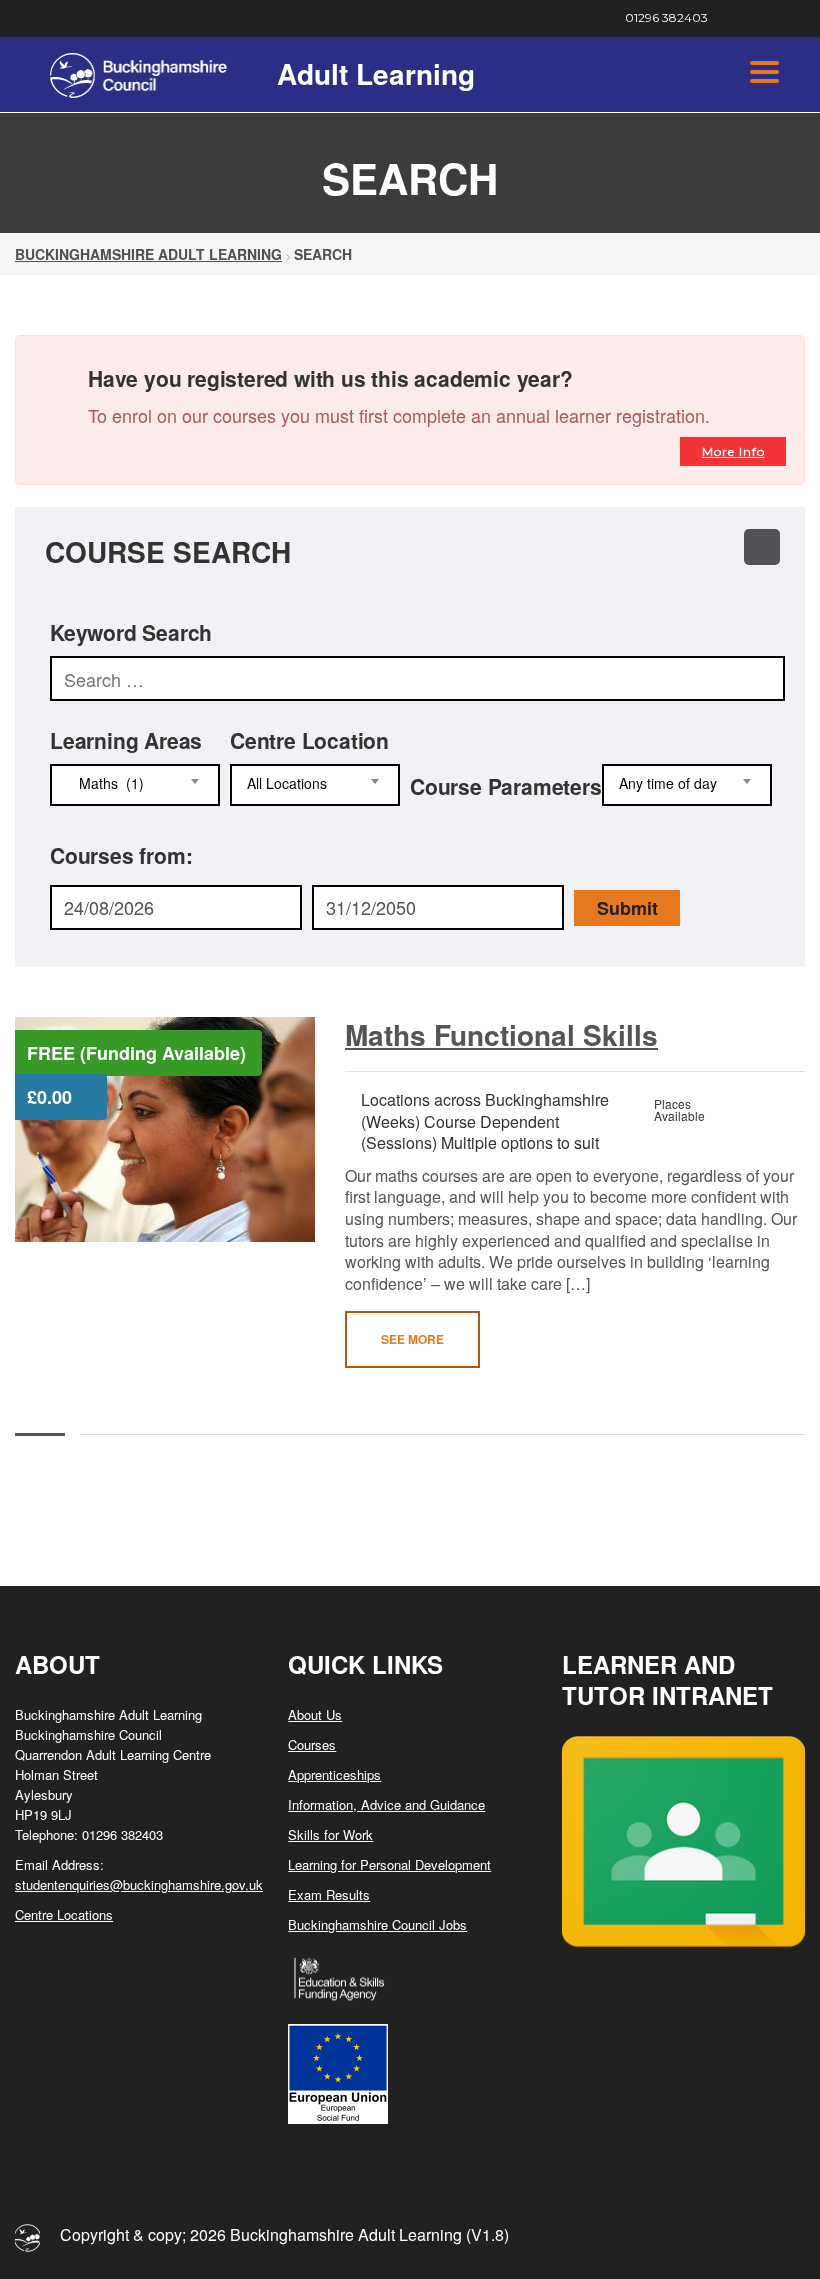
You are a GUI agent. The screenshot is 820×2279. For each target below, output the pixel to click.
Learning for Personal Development (389, 1864)
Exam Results (329, 1894)
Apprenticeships (334, 1774)
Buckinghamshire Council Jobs (377, 1924)
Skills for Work (330, 1834)
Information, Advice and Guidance (386, 1804)
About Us (315, 1714)
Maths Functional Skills (501, 1034)
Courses (312, 1744)
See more (412, 1339)
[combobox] (135, 785)
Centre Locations (64, 1914)
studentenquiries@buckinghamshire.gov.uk (139, 1884)
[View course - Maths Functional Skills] (165, 1129)
